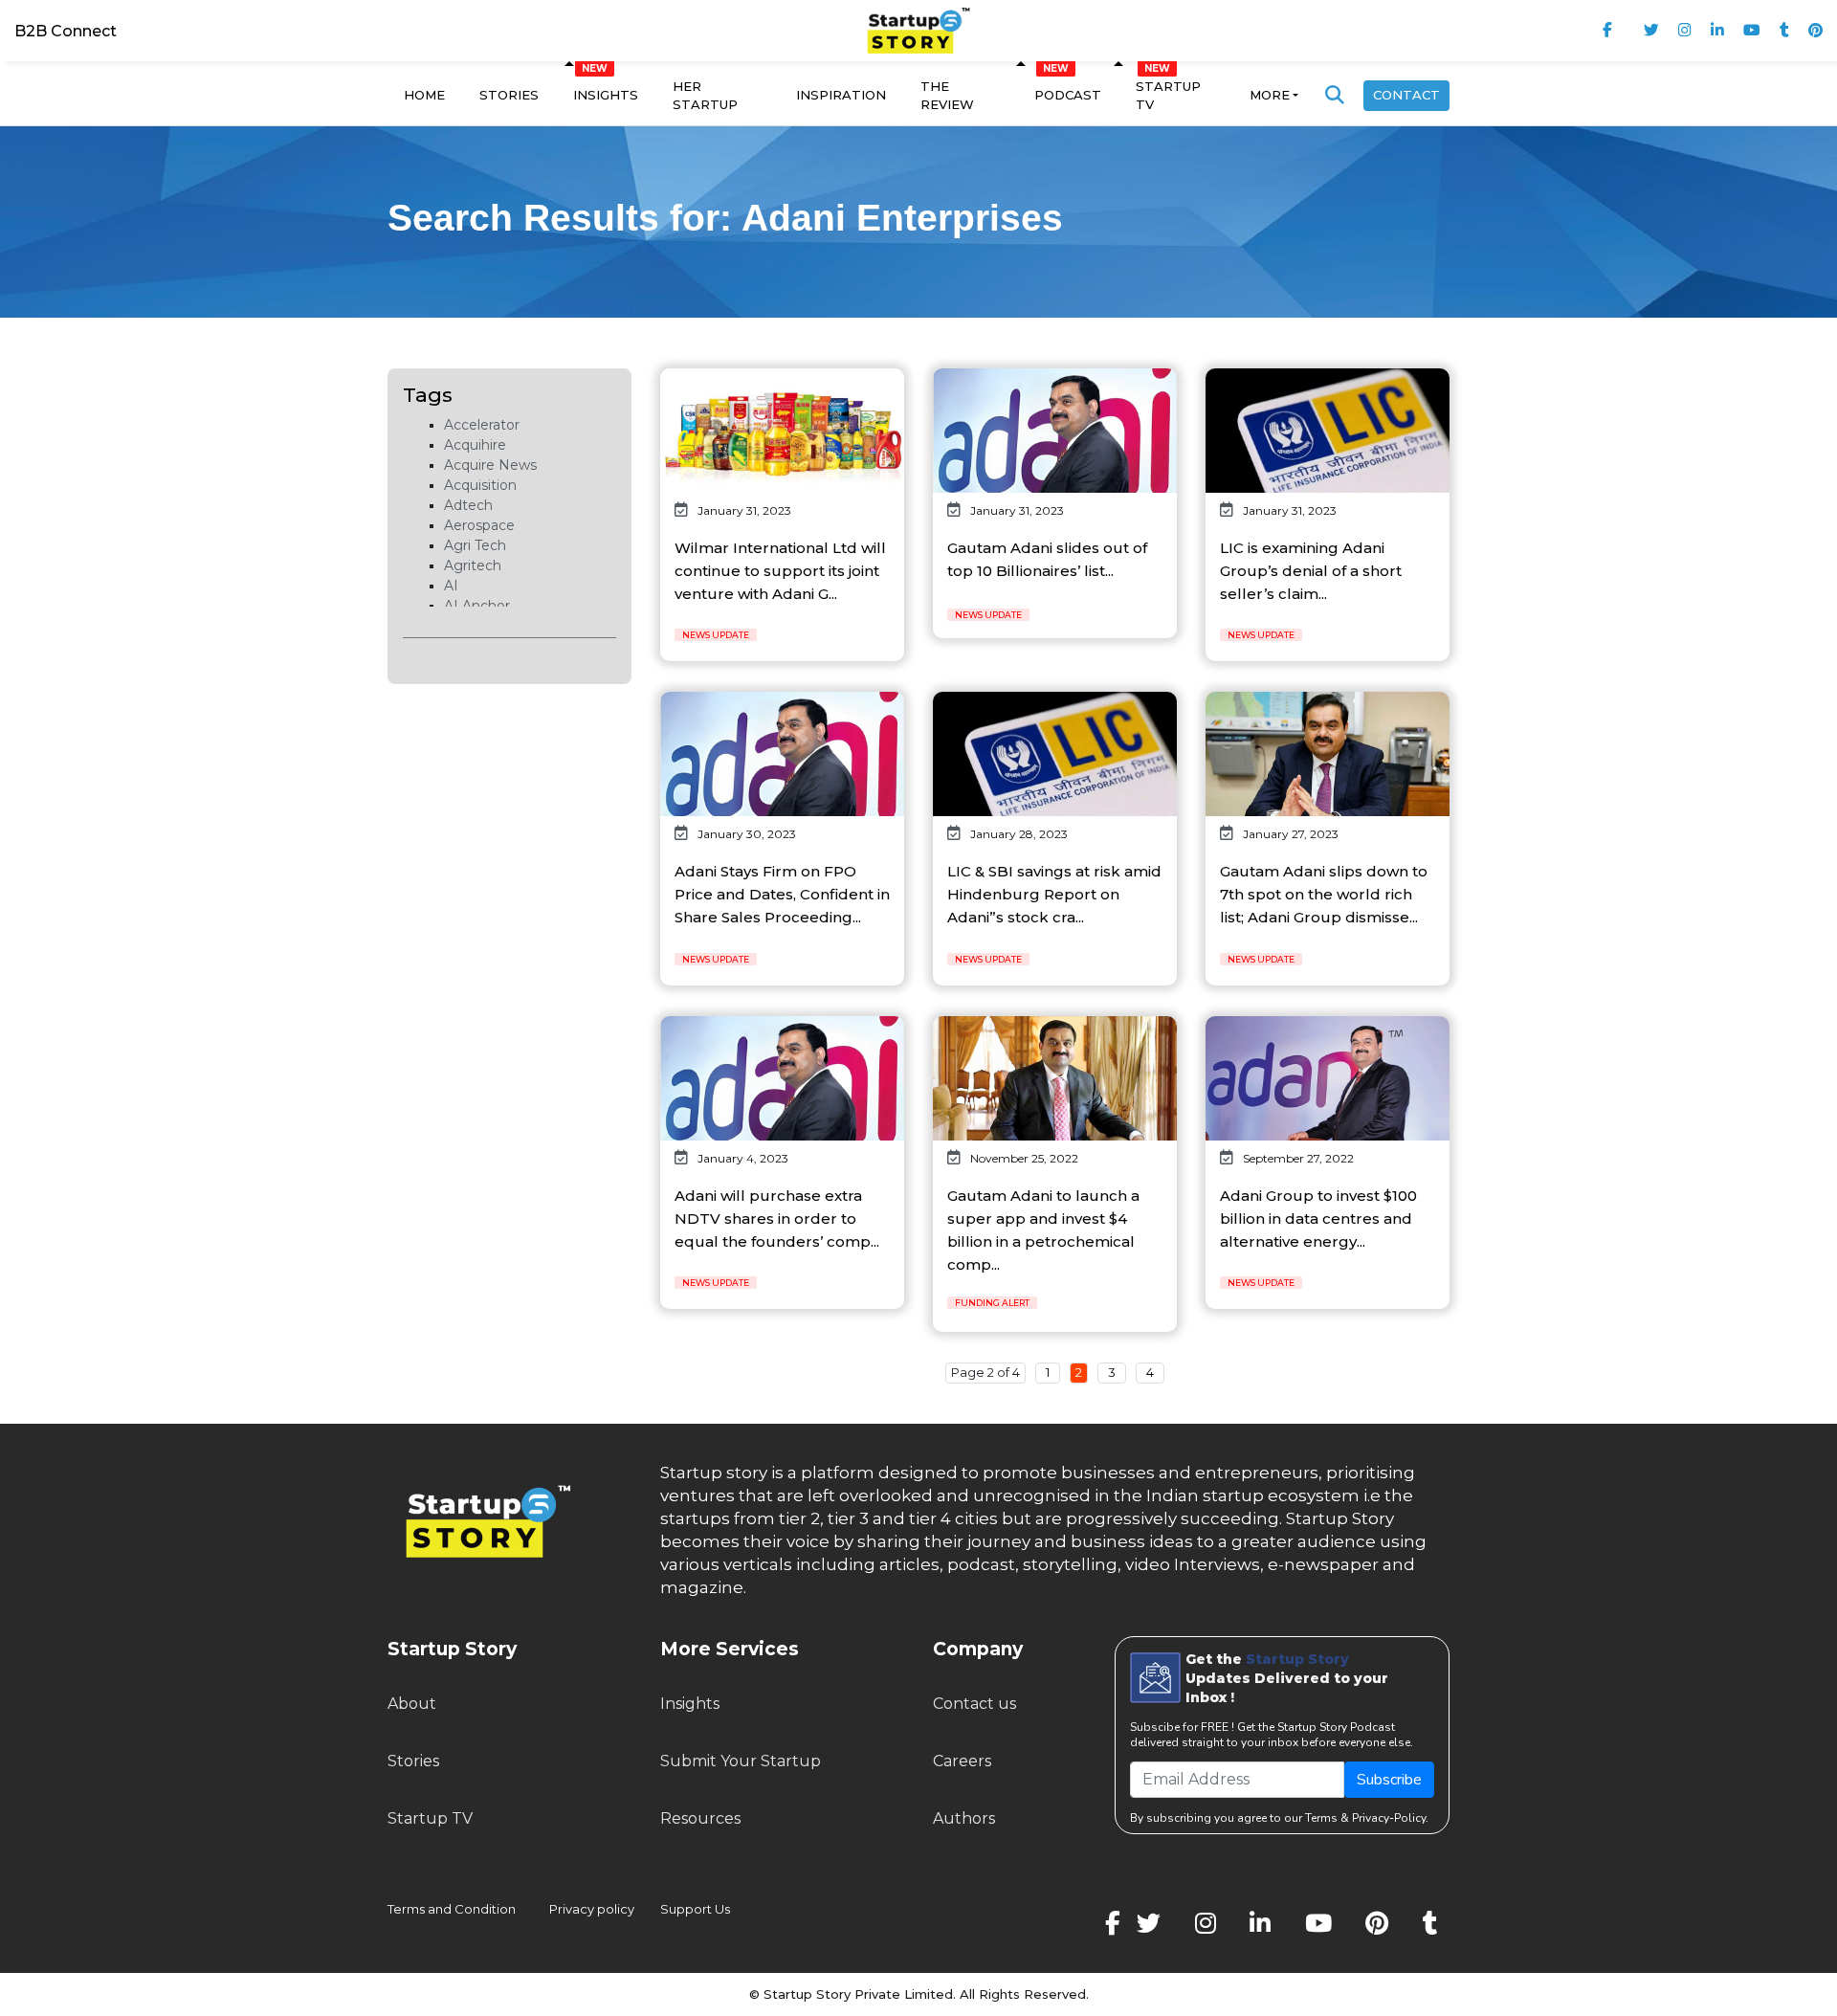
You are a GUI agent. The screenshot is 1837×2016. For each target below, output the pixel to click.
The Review (947, 96)
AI (451, 586)
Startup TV (1168, 96)
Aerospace (479, 525)
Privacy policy (592, 1909)
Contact (1406, 95)
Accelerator (482, 425)
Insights (606, 95)
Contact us (974, 1704)
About (412, 1704)
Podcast (1068, 95)
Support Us (684, 1909)
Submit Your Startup (741, 1761)
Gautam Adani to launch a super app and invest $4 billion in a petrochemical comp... (1043, 1230)
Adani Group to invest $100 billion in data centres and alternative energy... (1318, 1218)
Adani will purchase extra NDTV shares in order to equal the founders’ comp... (777, 1218)
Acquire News (490, 465)
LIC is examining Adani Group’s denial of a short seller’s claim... (1311, 571)
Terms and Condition (452, 1909)
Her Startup (705, 96)
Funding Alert (992, 1303)
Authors (964, 1818)
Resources (700, 1818)
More (1270, 95)
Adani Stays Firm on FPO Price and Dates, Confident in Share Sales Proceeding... (782, 894)
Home (424, 95)
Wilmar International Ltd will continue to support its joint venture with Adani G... (780, 571)
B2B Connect (66, 31)
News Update (716, 635)
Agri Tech (475, 545)
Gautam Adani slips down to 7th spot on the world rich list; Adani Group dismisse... (1324, 894)
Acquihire (475, 445)
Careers (962, 1761)
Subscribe (1389, 1780)
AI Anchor (477, 606)
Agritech (473, 565)
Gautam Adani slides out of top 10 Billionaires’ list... (1047, 559)
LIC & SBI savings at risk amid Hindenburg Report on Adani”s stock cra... (1054, 894)
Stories (509, 95)
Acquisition (480, 485)
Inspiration (841, 95)
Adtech (468, 505)
